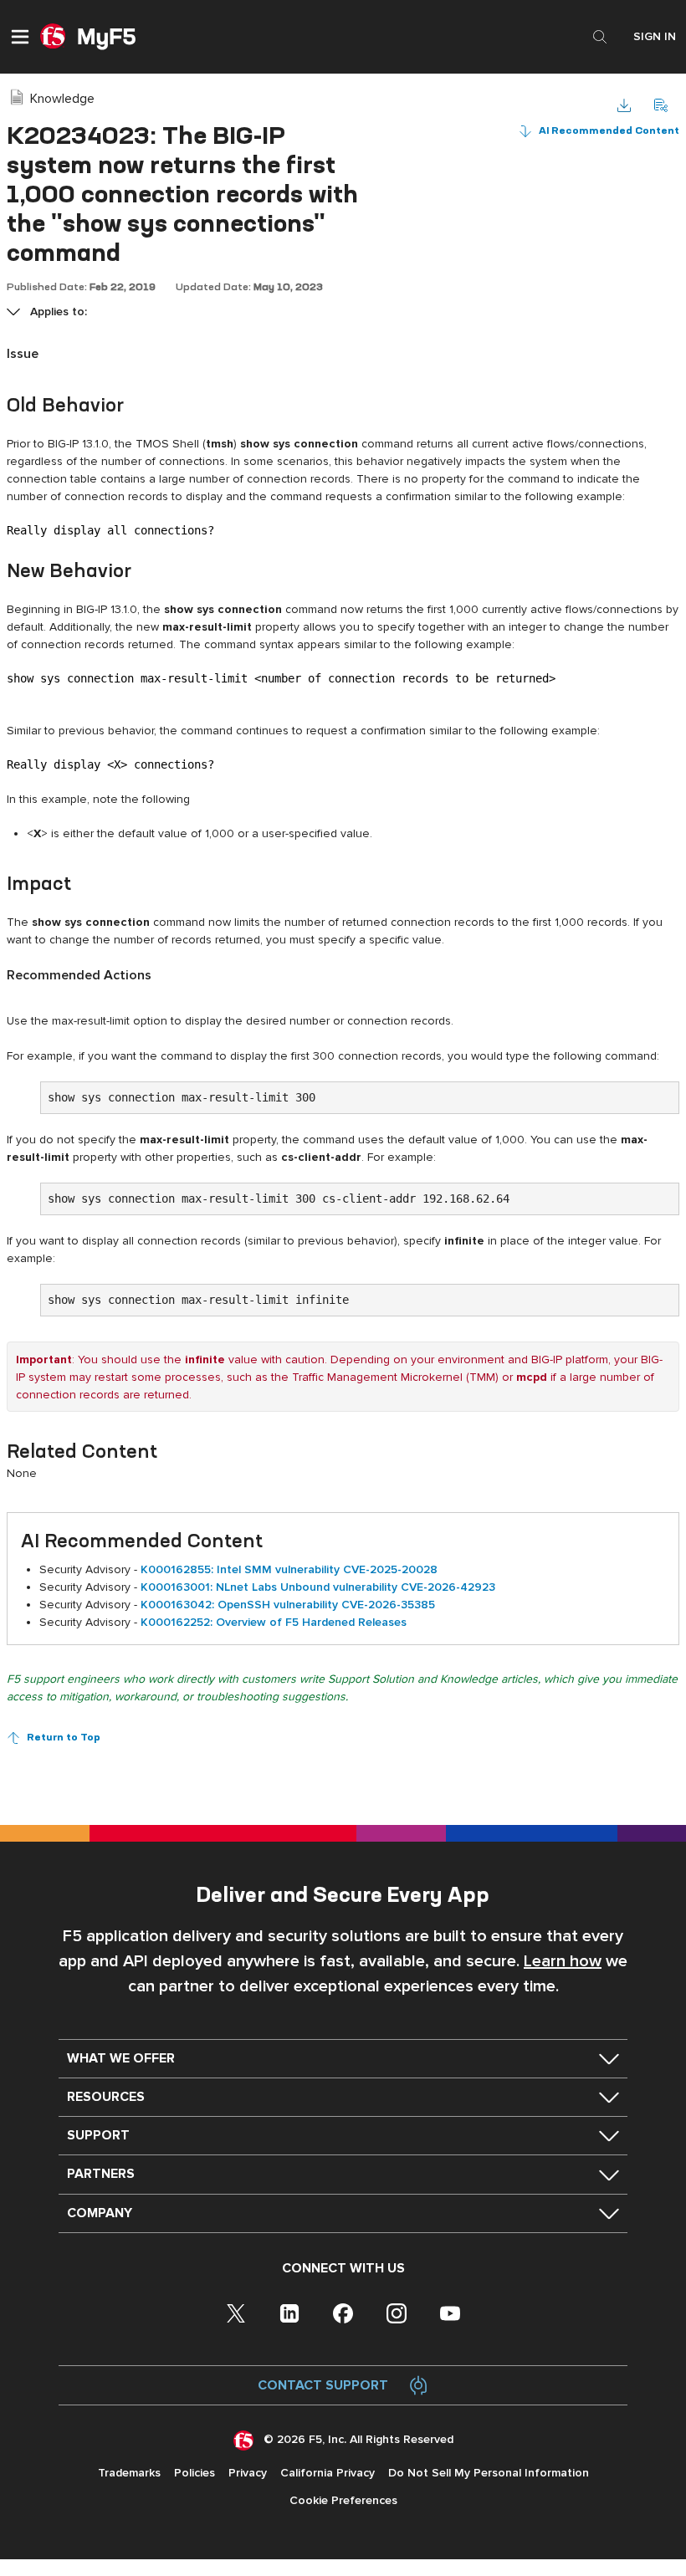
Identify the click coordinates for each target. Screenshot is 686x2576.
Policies (195, 2473)
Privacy (248, 2473)
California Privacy (328, 2473)
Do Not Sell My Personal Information (489, 2473)
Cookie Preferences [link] (343, 2500)
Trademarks (129, 2473)
